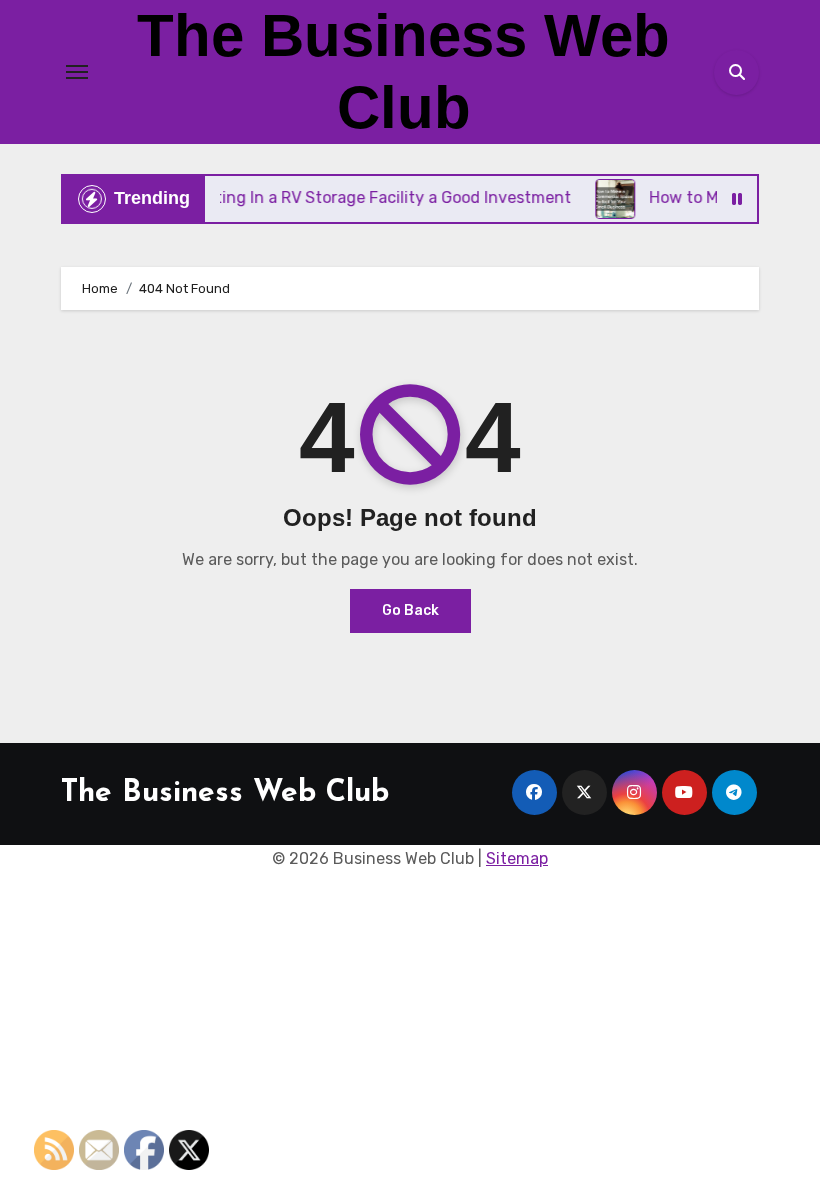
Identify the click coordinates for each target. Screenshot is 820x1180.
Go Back (410, 610)
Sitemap (517, 858)
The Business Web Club (225, 793)
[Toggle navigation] (77, 72)
